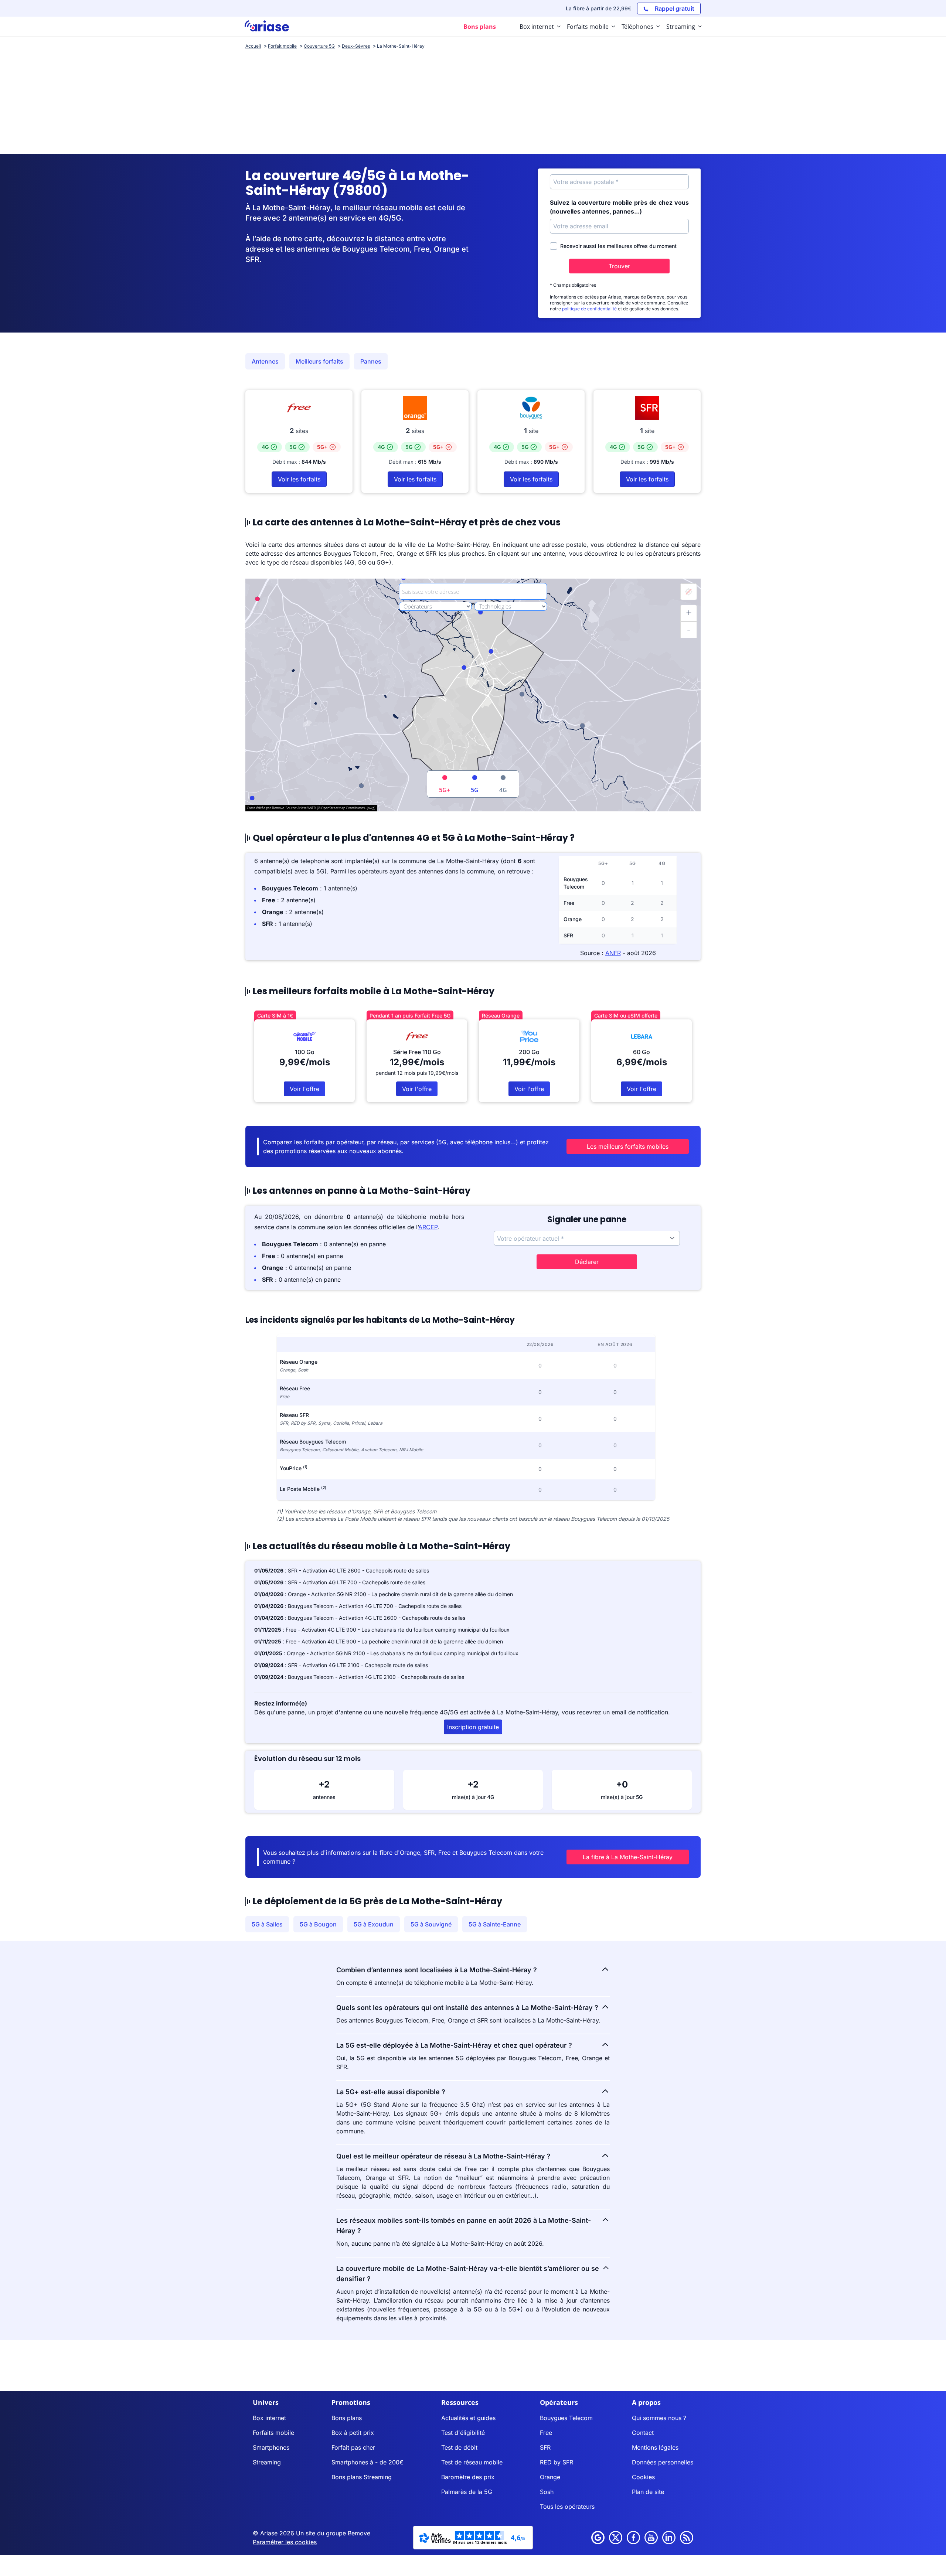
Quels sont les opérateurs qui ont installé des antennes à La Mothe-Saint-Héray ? (467, 2008)
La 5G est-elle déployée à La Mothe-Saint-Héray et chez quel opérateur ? (454, 2045)
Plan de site (648, 2492)
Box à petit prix (353, 2433)
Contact (643, 2433)
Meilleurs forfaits (319, 361)
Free (546, 2433)
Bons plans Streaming (362, 2477)
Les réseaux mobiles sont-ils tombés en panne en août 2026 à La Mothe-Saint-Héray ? (464, 2226)
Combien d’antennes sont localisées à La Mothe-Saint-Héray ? (437, 1970)
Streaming (267, 2462)
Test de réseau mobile (472, 2462)
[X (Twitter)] (616, 2538)
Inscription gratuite (473, 1727)
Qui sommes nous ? (659, 2418)
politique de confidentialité (589, 309)
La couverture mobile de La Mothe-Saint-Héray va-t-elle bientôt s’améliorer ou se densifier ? (468, 2274)
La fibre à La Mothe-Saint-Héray (628, 1857)
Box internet (269, 2418)
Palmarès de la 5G (467, 2492)
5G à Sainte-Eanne (495, 1924)
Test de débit (459, 2447)
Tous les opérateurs (567, 2507)
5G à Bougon (318, 1924)
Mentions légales (655, 2447)
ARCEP (428, 1227)
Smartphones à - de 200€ (367, 2462)
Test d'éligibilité (463, 2433)
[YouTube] (651, 2538)
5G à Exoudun (374, 1924)
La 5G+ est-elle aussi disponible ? (391, 2092)
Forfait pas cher (353, 2447)
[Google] (598, 2538)
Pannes (371, 361)
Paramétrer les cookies (285, 2542)
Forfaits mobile (273, 2433)
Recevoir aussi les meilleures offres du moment (618, 246)
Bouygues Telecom (566, 2418)
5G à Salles (267, 1924)
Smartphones (271, 2447)
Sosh (547, 2492)
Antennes (265, 361)
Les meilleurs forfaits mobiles (628, 1146)
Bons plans (347, 2418)
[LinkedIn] (669, 2538)
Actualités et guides (468, 2418)
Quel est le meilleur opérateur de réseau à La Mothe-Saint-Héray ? (443, 2156)
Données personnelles (663, 2462)
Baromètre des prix (468, 2477)
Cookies (643, 2477)
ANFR (613, 953)
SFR (545, 2447)
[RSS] (687, 2538)
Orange (550, 2477)
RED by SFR (557, 2462)
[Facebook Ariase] (633, 2538)
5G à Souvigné (431, 1924)
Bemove (359, 2533)
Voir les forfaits (299, 479)
